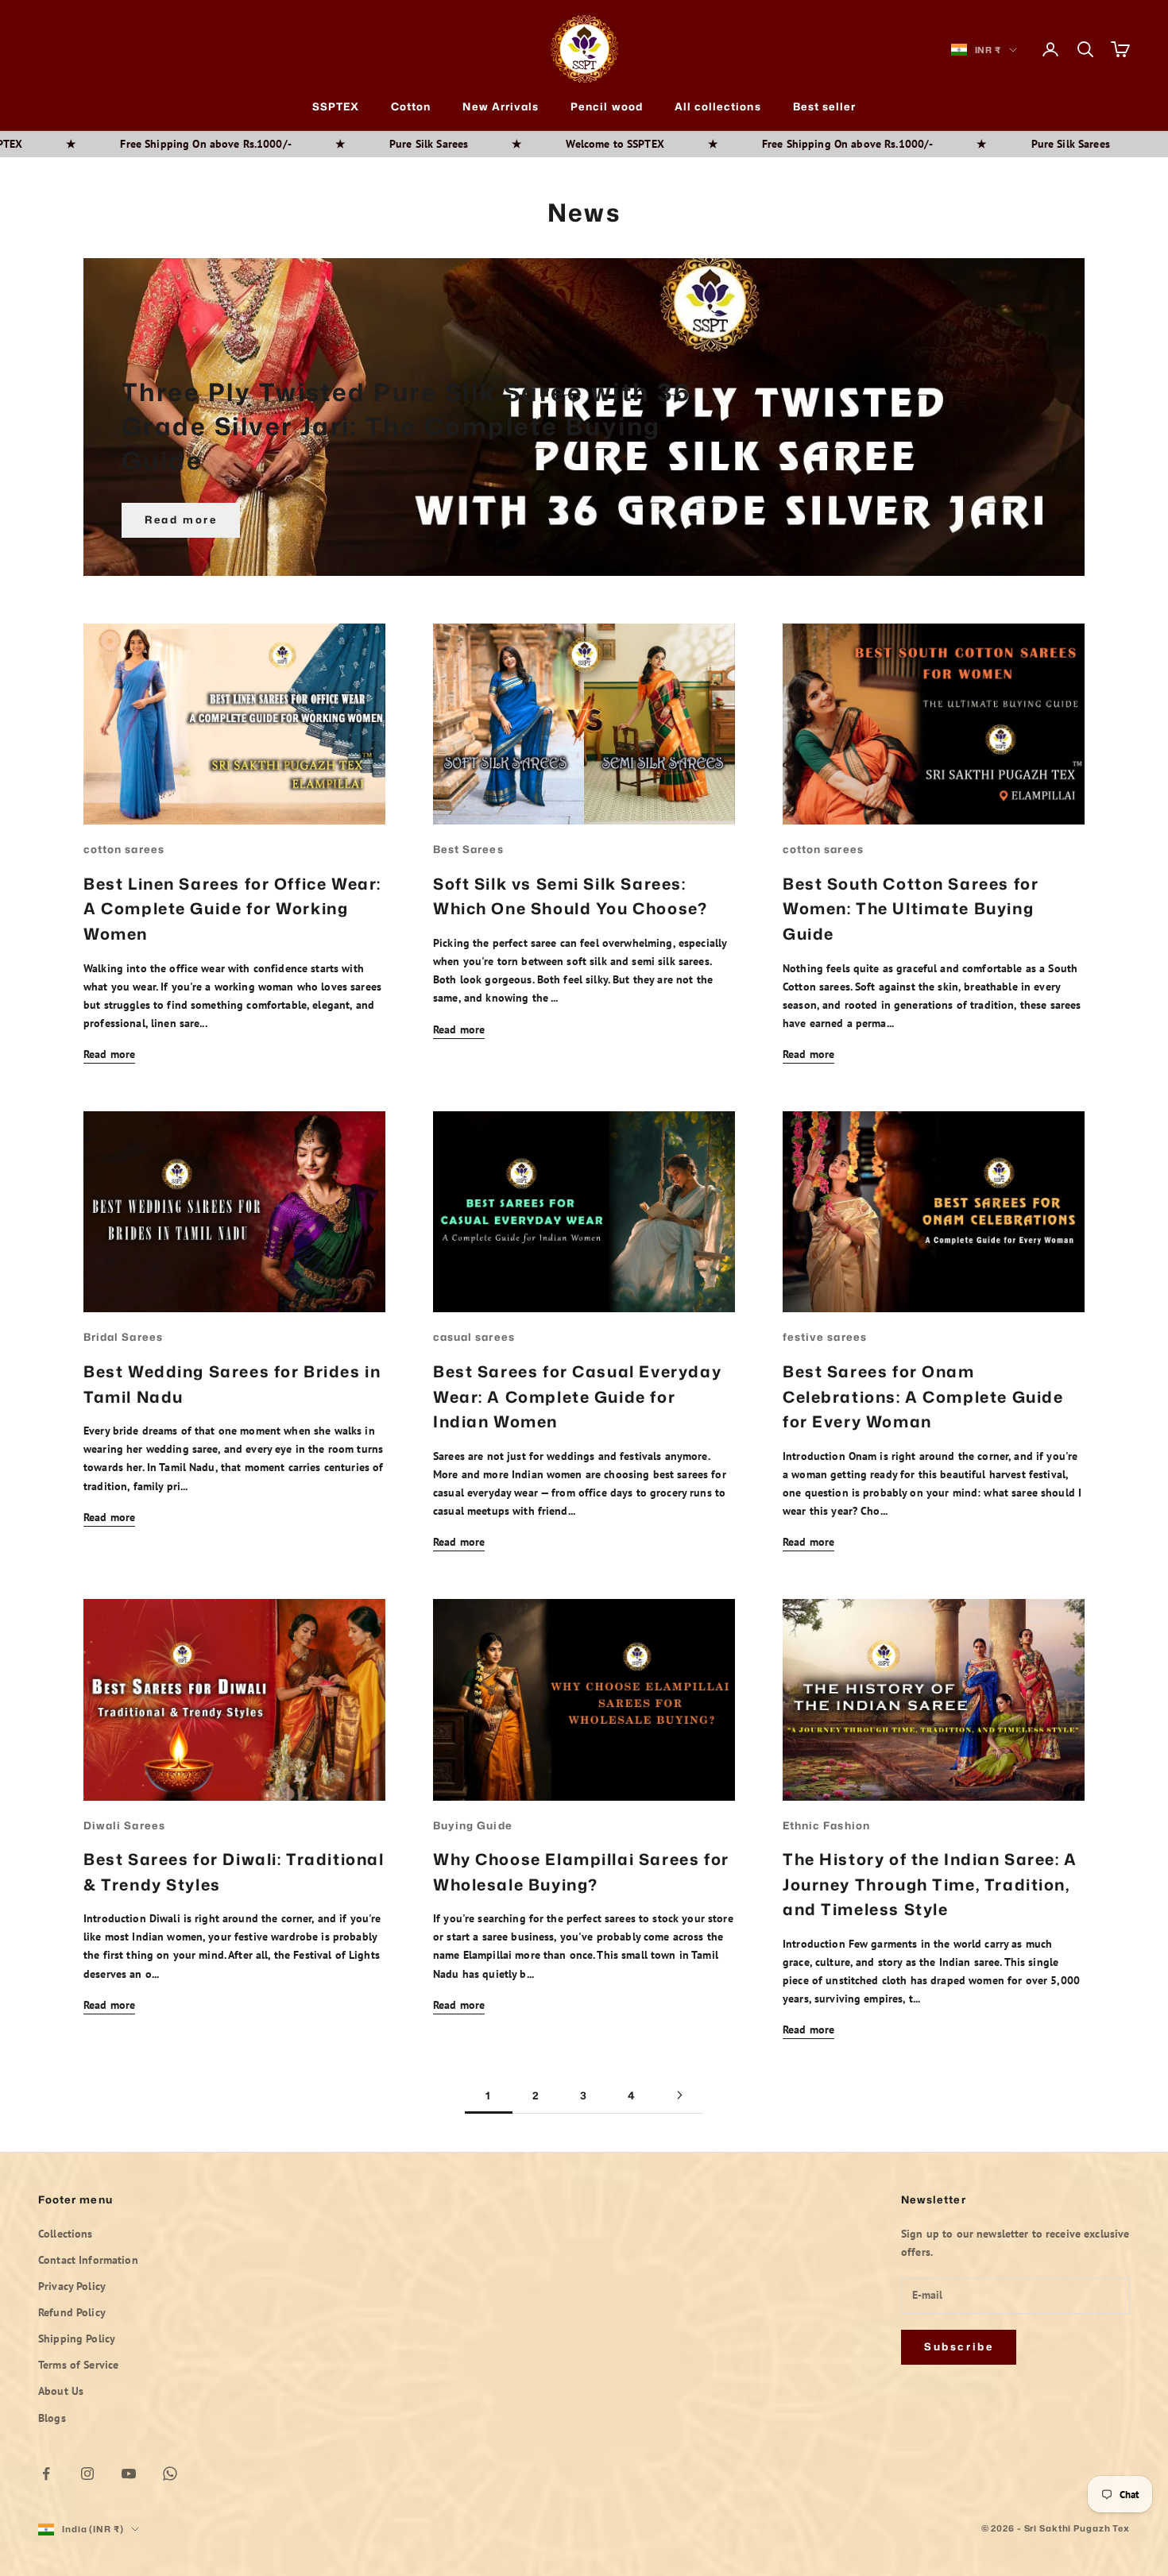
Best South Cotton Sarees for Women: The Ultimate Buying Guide (911, 908)
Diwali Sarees (124, 1825)
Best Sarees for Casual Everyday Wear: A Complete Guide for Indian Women (577, 1396)
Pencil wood (607, 106)
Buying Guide (473, 1825)
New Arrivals (501, 106)
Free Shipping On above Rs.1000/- (681, 144)
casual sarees (474, 1337)
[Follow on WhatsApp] (170, 2474)
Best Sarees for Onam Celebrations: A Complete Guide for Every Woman (923, 1396)
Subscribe (959, 2346)
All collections (718, 106)
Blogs (52, 2418)
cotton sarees (124, 849)
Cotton (411, 106)
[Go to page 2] (679, 2095)
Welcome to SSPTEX (449, 144)
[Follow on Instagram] (87, 2474)
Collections (66, 2234)
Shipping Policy (77, 2338)
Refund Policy (72, 2312)
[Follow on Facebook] (46, 2474)
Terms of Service (78, 2365)
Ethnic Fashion (826, 1825)
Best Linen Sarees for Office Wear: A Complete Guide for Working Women (232, 908)
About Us (61, 2391)
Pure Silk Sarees (262, 144)
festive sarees (825, 1337)
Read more (181, 519)
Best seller (825, 106)
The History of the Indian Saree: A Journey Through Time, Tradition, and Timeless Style (930, 1884)
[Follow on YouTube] (129, 2474)
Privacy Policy (72, 2286)
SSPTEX (336, 106)
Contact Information (88, 2260)
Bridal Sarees (123, 1337)
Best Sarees (468, 849)
